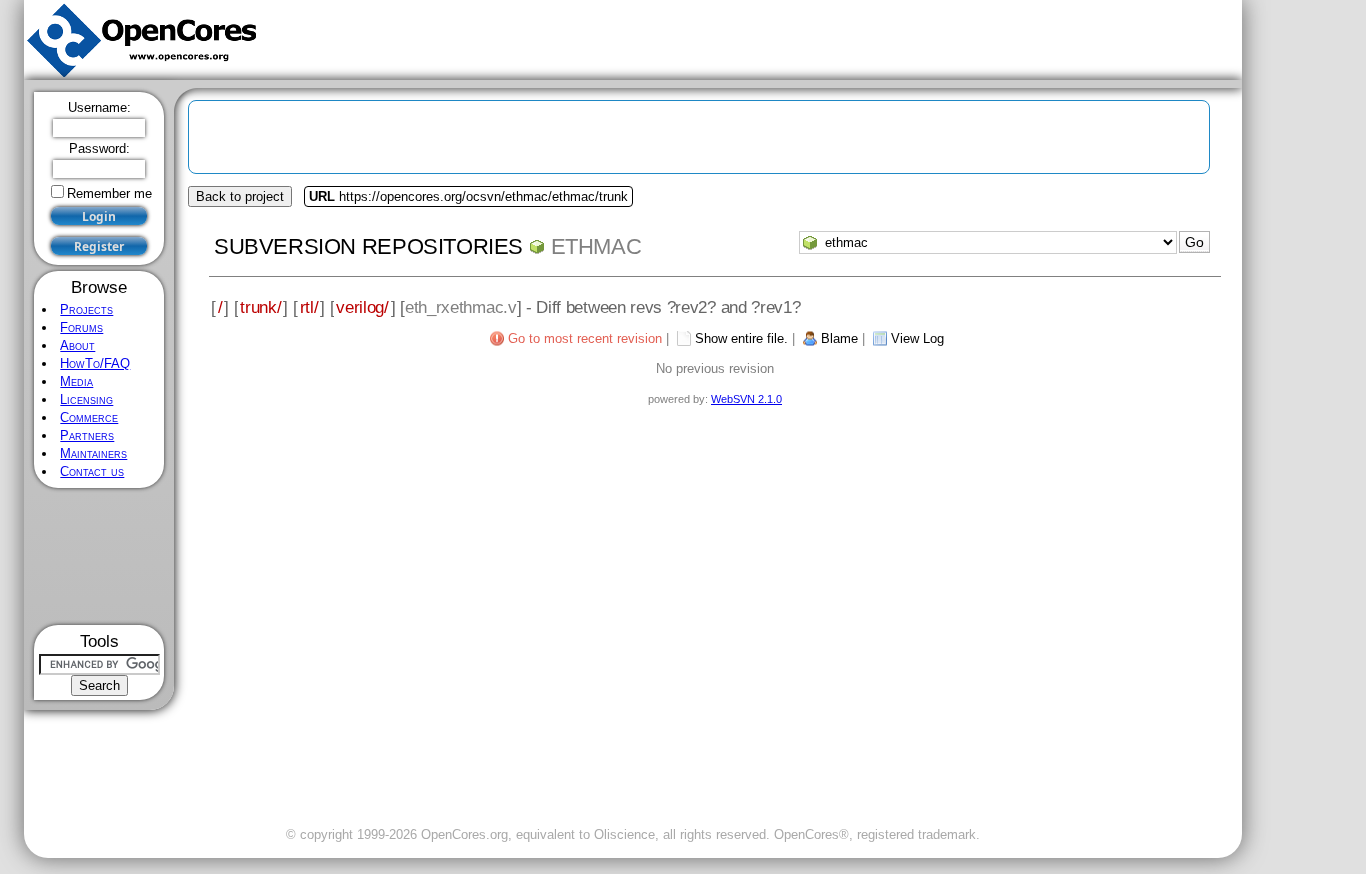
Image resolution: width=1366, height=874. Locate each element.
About (77, 345)
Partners (87, 435)
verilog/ (362, 307)
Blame (839, 338)
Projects (86, 309)
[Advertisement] (99, 556)
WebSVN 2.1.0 (746, 399)
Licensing (86, 399)
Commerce (89, 417)
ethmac (596, 246)
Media (76, 381)
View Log (917, 338)
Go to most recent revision (585, 338)
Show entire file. (741, 338)
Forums (81, 327)
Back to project (240, 196)
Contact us (92, 471)
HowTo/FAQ (95, 363)
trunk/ (260, 307)
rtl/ (309, 307)
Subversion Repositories (368, 246)
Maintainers (93, 453)
